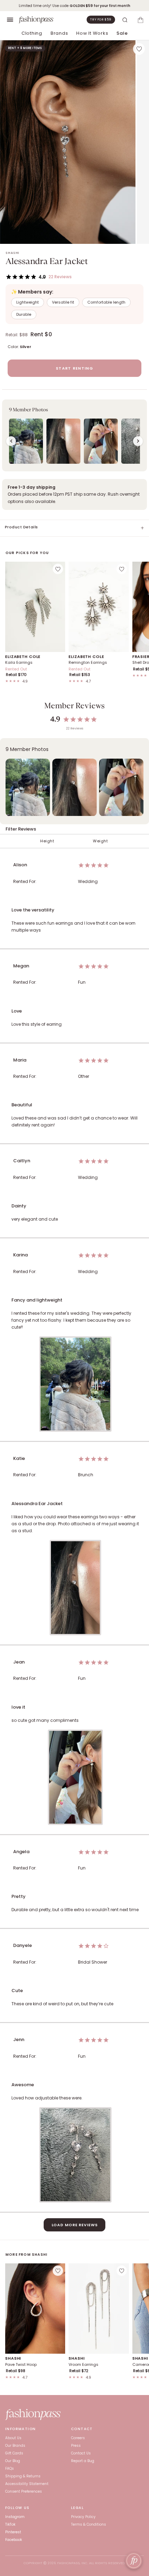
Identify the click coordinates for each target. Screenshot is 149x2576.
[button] (74, 435)
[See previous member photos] (11, 441)
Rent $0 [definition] (41, 334)
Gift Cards (14, 2453)
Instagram (15, 2517)
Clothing (32, 33)
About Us (13, 2438)
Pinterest (13, 2532)
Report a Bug (83, 2461)
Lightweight (28, 302)
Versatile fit (63, 302)
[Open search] (125, 20)
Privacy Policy (83, 2517)
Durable (24, 314)
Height (47, 841)
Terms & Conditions (89, 2524)
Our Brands (15, 2446)
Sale (122, 33)
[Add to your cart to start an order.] (140, 20)
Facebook (14, 2540)
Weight (100, 841)
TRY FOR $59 (101, 19)
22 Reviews (60, 277)
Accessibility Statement (27, 2484)
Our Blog (13, 2461)
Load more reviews (75, 2225)
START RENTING (74, 368)
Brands (59, 33)
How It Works (92, 33)
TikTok (10, 2524)
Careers (78, 2438)
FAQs (10, 2468)
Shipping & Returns (23, 2476)
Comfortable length (106, 302)
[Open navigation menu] (10, 20)
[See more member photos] (138, 441)
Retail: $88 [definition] (17, 335)
